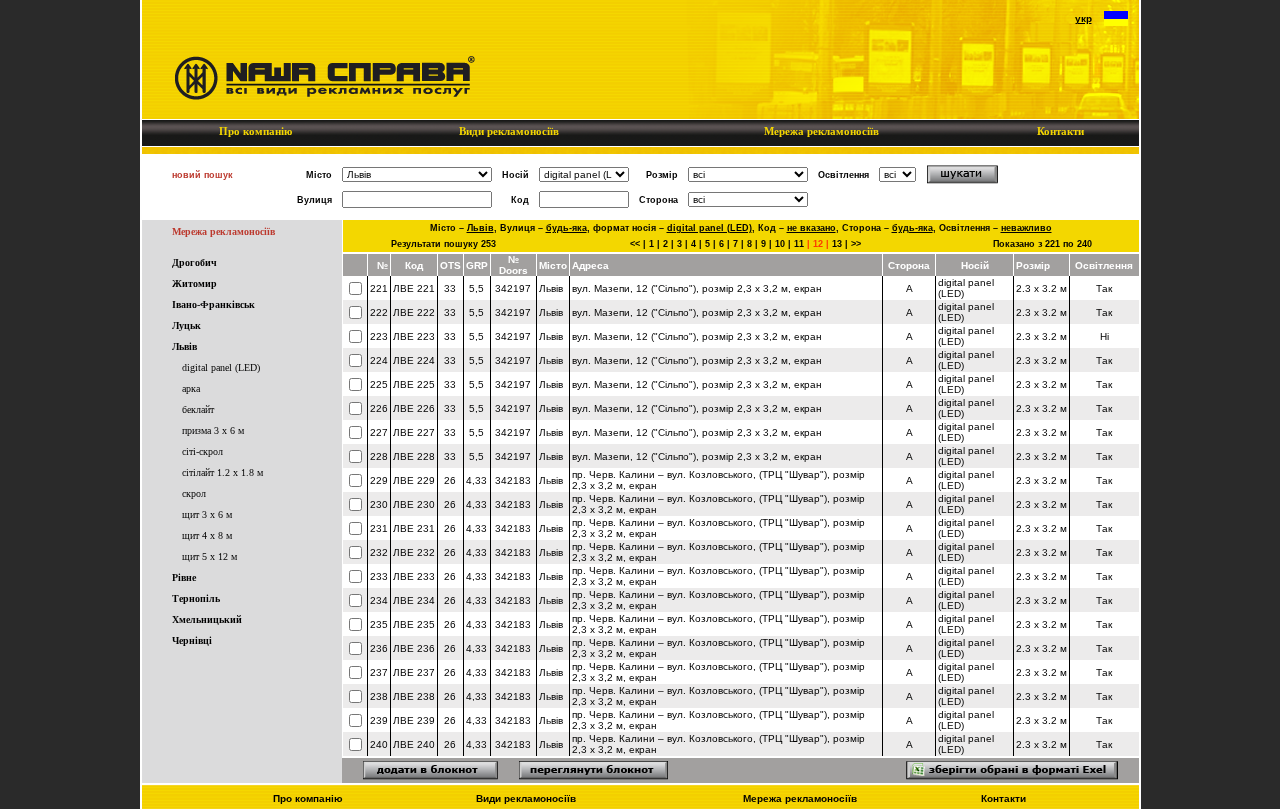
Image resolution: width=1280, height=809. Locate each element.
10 (780, 244)
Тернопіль (196, 598)
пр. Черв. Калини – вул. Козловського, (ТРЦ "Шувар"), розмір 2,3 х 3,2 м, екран (718, 480)
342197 (513, 288)
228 (379, 456)
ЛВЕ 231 (414, 528)
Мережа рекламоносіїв (821, 131)
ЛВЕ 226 (414, 408)
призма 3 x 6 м (213, 430)
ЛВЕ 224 (414, 360)
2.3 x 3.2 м (1041, 288)
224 (379, 360)
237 (379, 672)
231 (379, 528)
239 (379, 720)
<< (635, 244)
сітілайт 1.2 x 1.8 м (222, 472)
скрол (194, 493)
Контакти (1060, 131)
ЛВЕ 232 (414, 552)
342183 (513, 480)
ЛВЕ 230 (414, 504)
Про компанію (255, 131)
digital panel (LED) (221, 367)
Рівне (184, 577)
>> (856, 244)
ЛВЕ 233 (414, 576)
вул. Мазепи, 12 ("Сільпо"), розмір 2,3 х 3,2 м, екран (697, 288)
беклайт (198, 409)
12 (818, 244)
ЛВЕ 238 (414, 696)
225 (379, 384)
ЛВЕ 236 (414, 648)
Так (1104, 288)
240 (379, 744)
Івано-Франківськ (213, 304)
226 (379, 408)
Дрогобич (194, 262)
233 (379, 576)
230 (379, 504)
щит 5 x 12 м (209, 556)
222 (379, 312)
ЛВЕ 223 (414, 336)
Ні (1104, 336)
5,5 (476, 288)
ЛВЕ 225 (414, 384)
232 (379, 552)
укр (1083, 18)
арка (191, 388)
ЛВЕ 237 (414, 672)
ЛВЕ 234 (414, 600)
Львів (184, 346)
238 (379, 696)
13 (837, 244)
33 (450, 288)
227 (379, 432)
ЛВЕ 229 (414, 480)
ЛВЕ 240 (414, 744)
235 (379, 624)
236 (379, 648)
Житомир (194, 283)
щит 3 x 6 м (207, 514)
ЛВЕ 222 (414, 312)
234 (379, 600)
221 (379, 288)
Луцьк (186, 325)
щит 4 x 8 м (207, 535)
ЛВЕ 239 (414, 720)
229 (379, 480)
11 (799, 244)
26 (450, 480)
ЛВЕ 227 (414, 432)
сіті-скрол (202, 451)
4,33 (476, 480)
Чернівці (192, 640)
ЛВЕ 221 (414, 288)
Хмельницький (207, 619)
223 (379, 336)
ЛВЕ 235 (414, 624)
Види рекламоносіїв (509, 131)
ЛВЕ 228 (414, 456)
